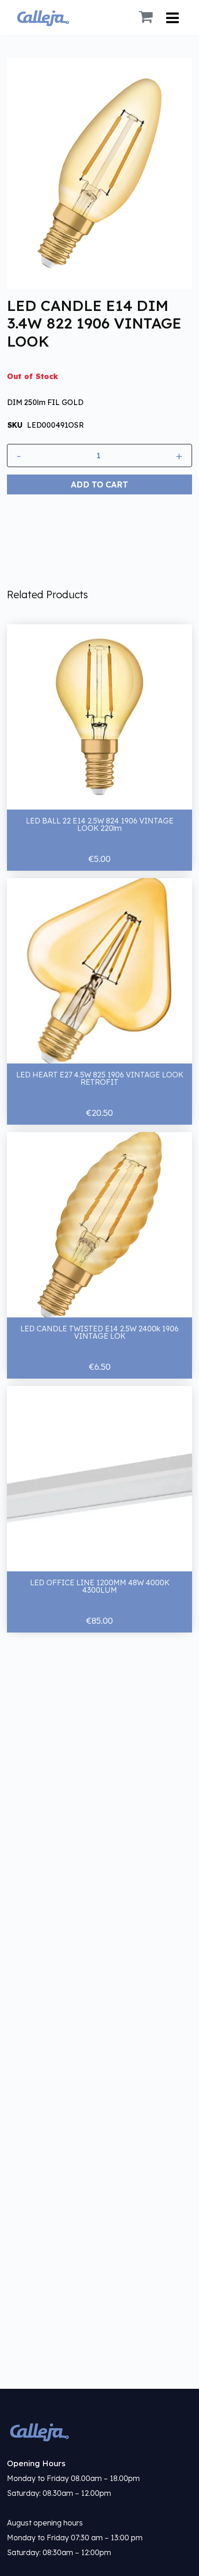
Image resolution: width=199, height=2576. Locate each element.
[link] (99, 2432)
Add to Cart (99, 484)
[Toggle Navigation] (172, 18)
